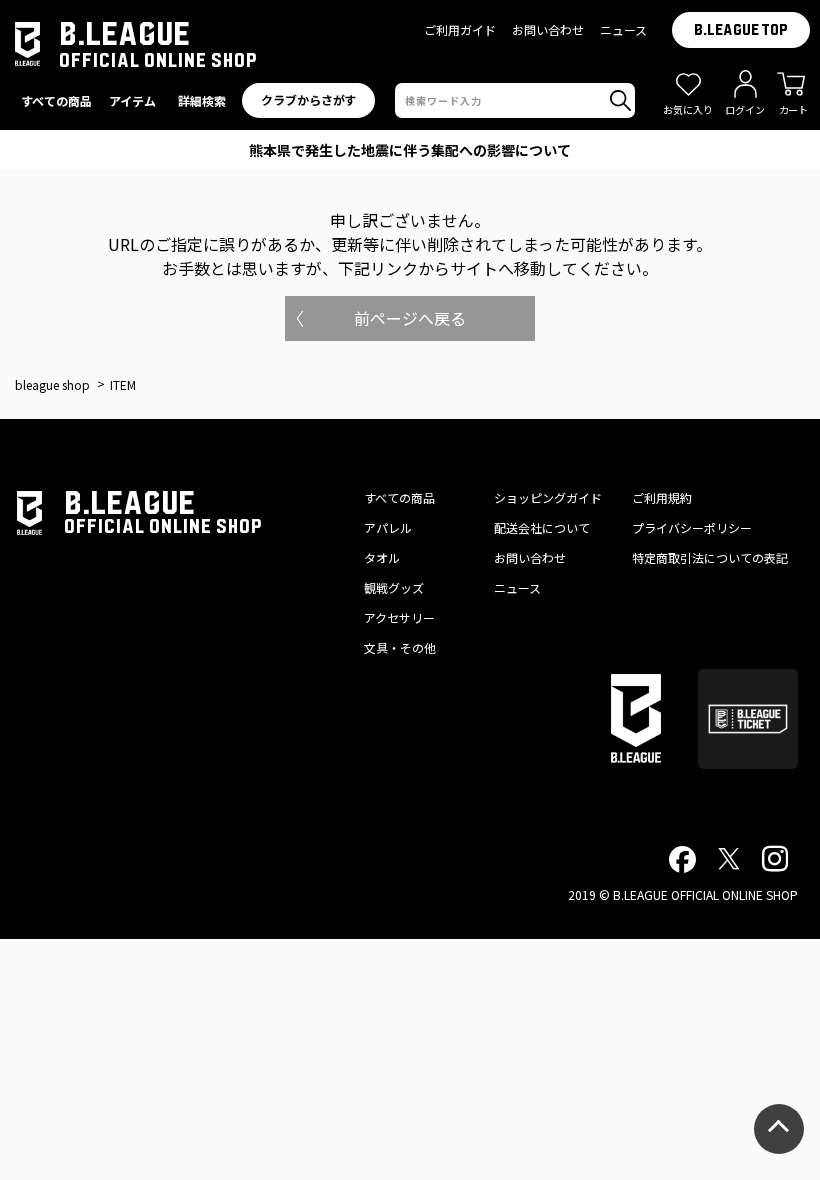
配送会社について (542, 527)
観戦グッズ (394, 587)
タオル (382, 557)
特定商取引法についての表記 (710, 557)
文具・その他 (400, 647)
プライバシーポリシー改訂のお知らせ (410, 150)
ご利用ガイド (460, 29)
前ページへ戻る (410, 318)
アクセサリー (399, 617)
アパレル (388, 527)
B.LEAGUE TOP (741, 30)
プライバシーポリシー (692, 527)
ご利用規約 (662, 497)
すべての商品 (399, 497)
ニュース (623, 29)
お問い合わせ (548, 29)
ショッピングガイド (548, 497)
